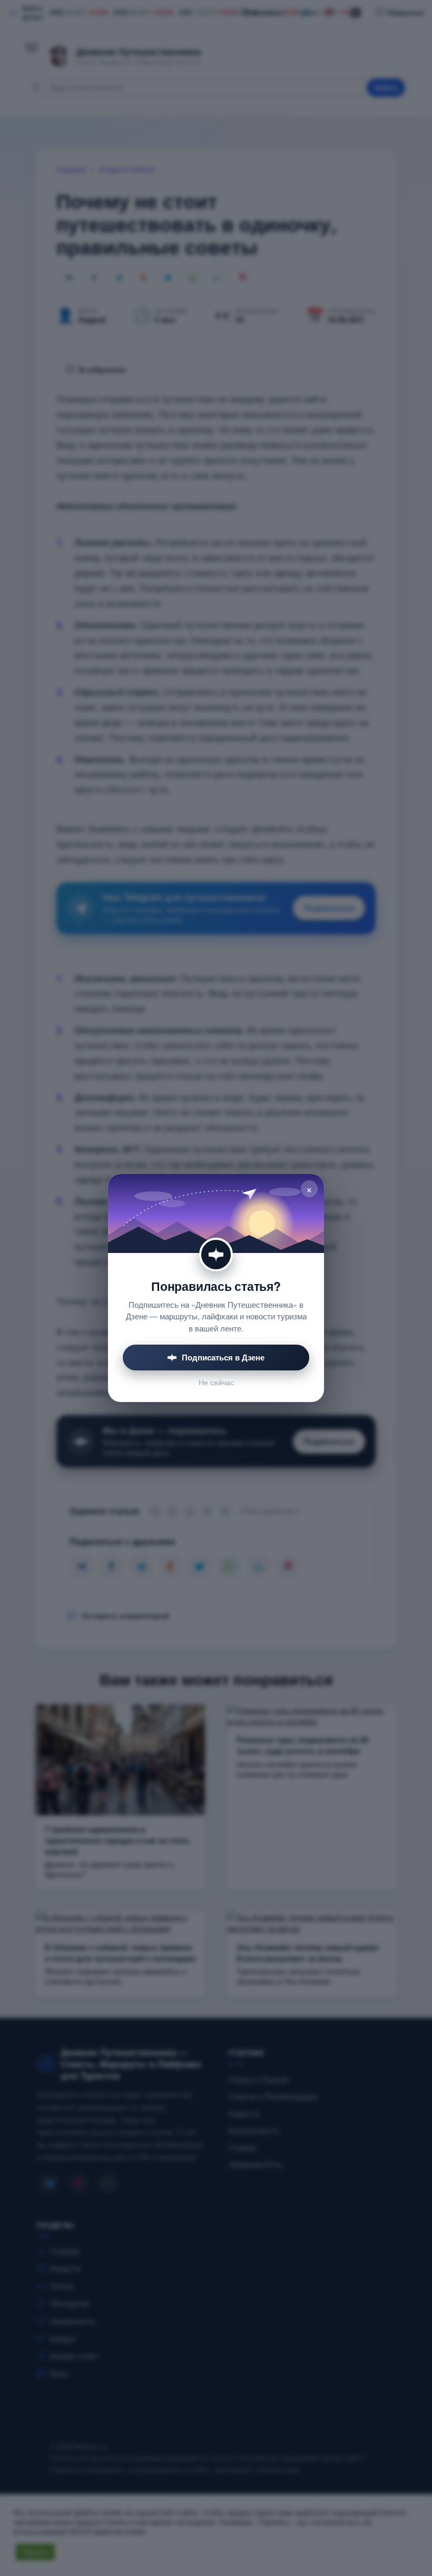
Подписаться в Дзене (223, 1357)
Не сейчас (216, 1382)
